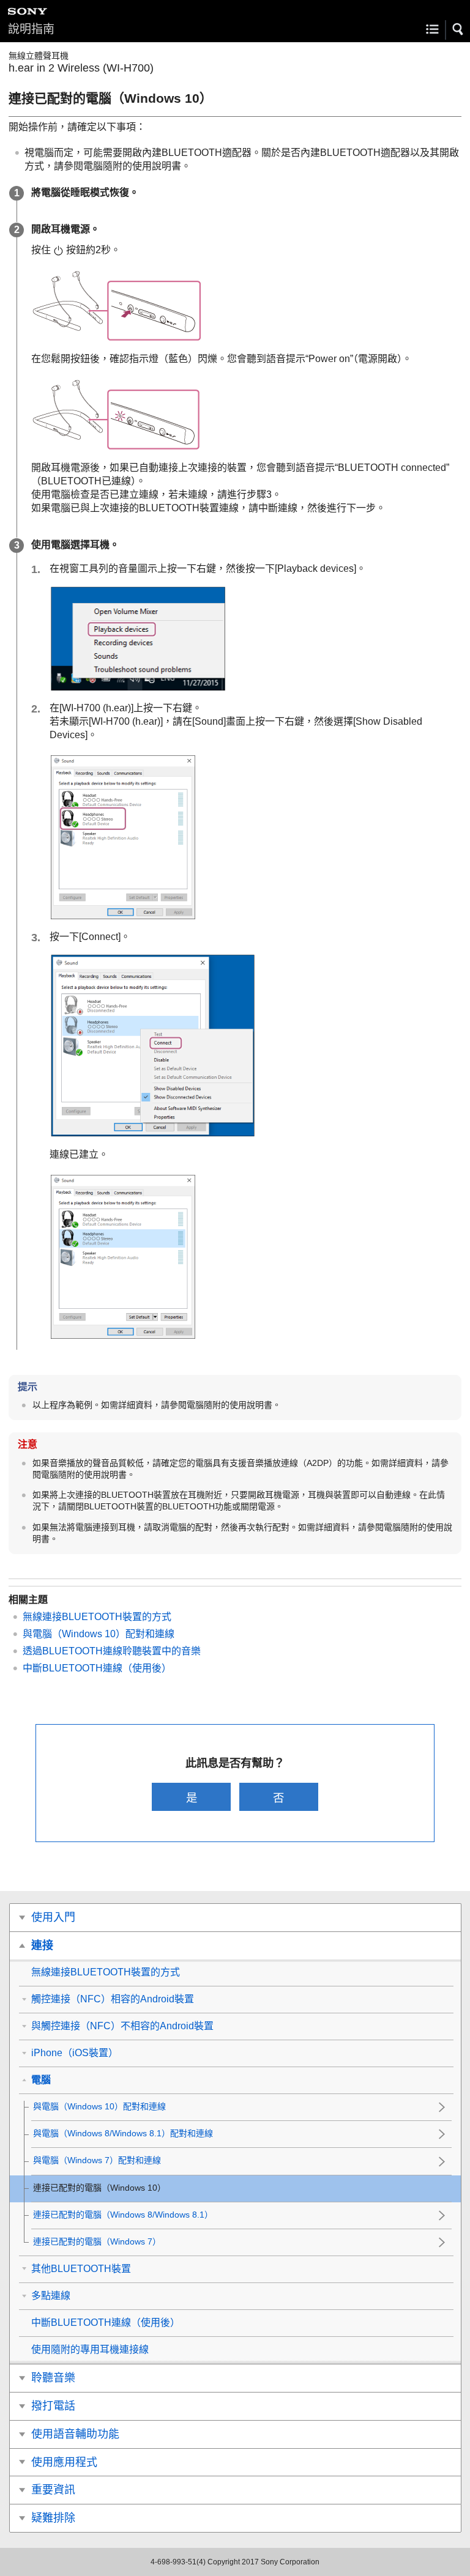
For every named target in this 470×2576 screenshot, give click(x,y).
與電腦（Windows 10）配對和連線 (99, 1634)
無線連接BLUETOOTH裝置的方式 (97, 1617)
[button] (458, 29)
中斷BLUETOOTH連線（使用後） (97, 1668)
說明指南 (31, 29)
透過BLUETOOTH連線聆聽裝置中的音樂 (112, 1651)
